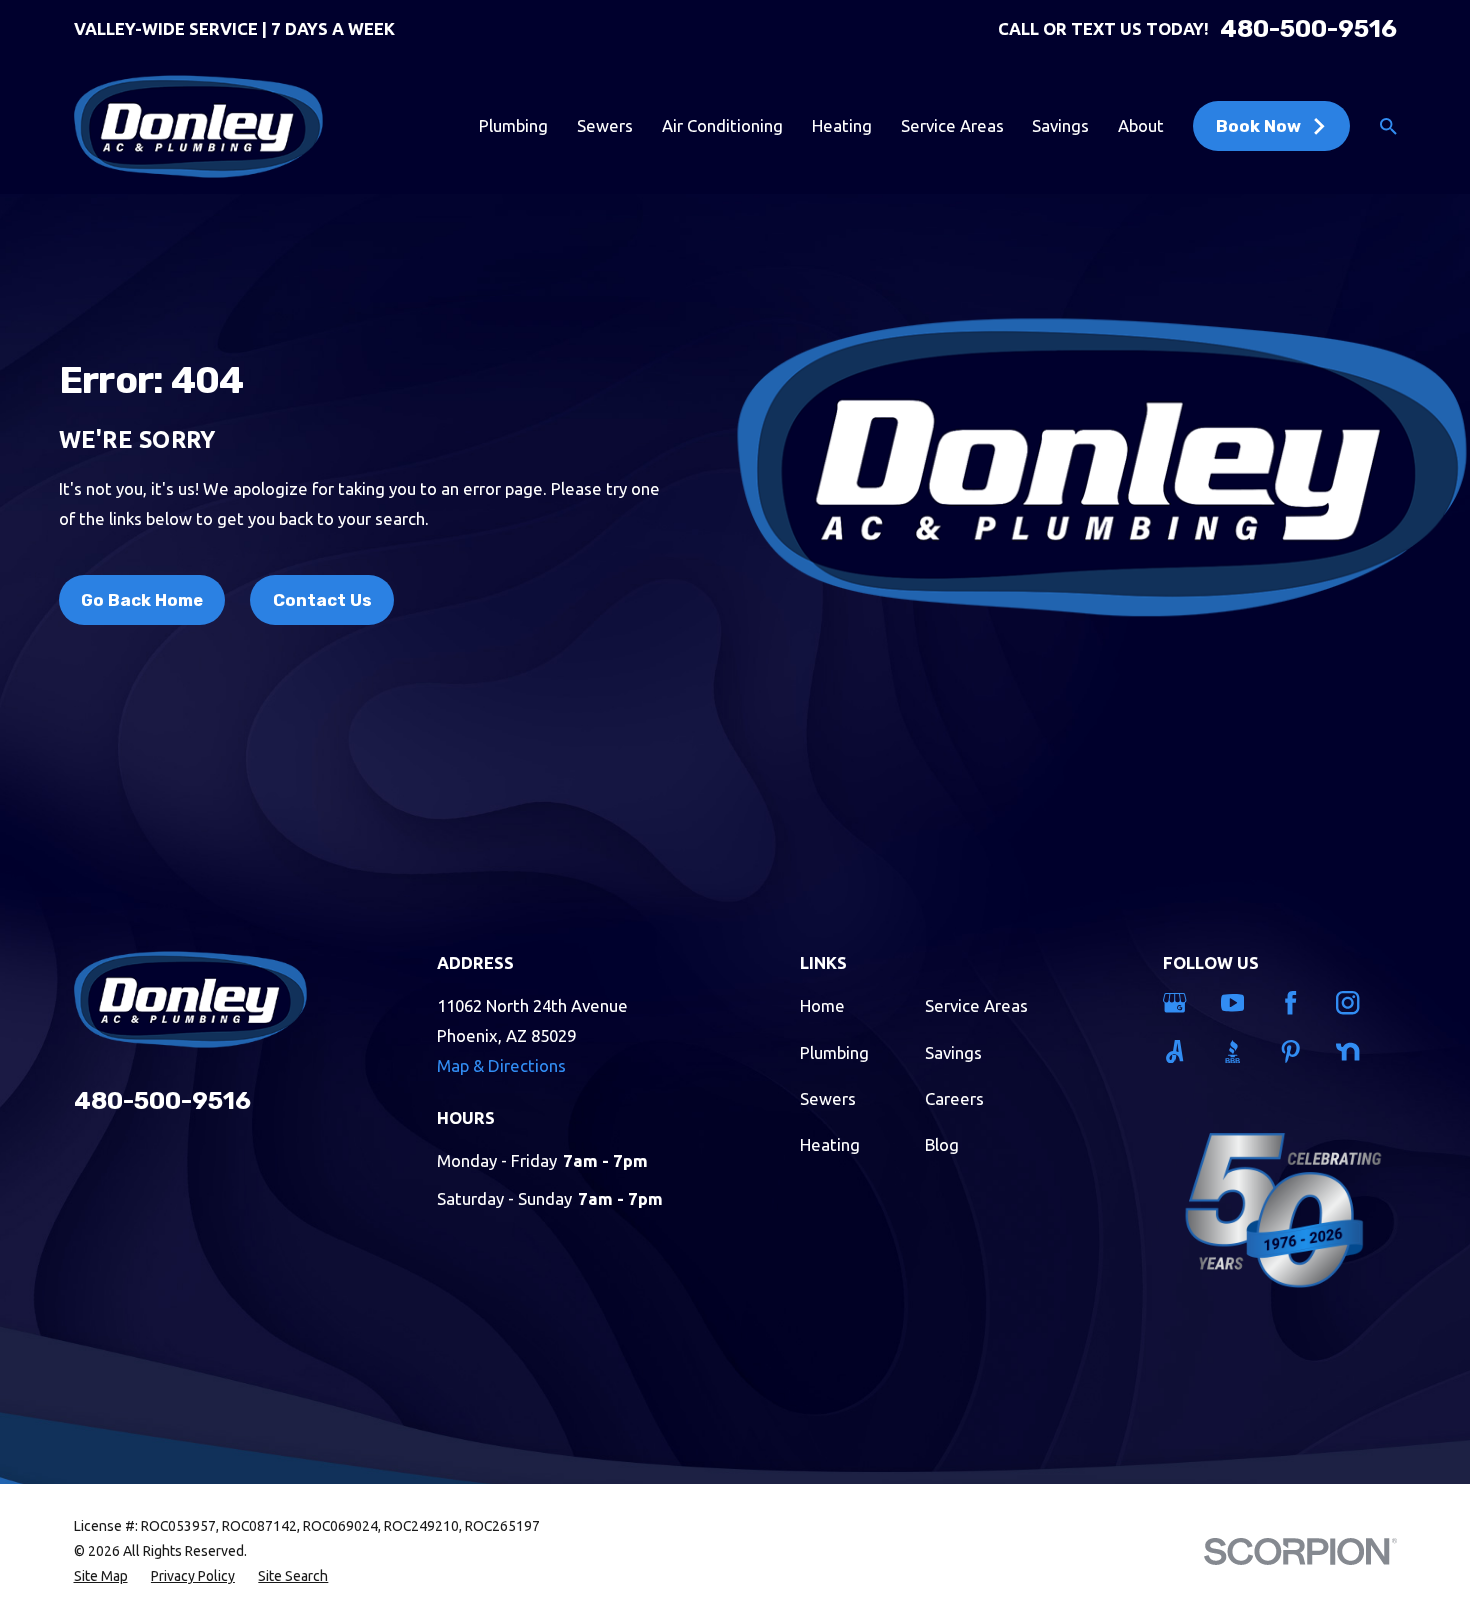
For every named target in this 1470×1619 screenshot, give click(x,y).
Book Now (1258, 126)
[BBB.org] (1237, 1051)
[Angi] (1179, 1051)
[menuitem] (101, 1576)
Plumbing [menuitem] (513, 125)
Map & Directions (501, 1065)
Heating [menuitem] (842, 125)
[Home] (198, 126)
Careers (954, 1098)
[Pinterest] (1295, 1051)
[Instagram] (1352, 1002)
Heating (830, 1144)
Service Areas (976, 1005)
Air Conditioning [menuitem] (722, 125)
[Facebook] (1295, 1002)
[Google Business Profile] (1179, 1002)
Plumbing (834, 1052)
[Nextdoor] (1352, 1051)
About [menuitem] (1141, 125)
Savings (953, 1052)
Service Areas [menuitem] (952, 125)
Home (822, 1005)
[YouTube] (1237, 1002)
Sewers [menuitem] (605, 125)
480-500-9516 (1308, 29)
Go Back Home (142, 600)
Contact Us (322, 600)
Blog (942, 1144)
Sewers (828, 1098)
